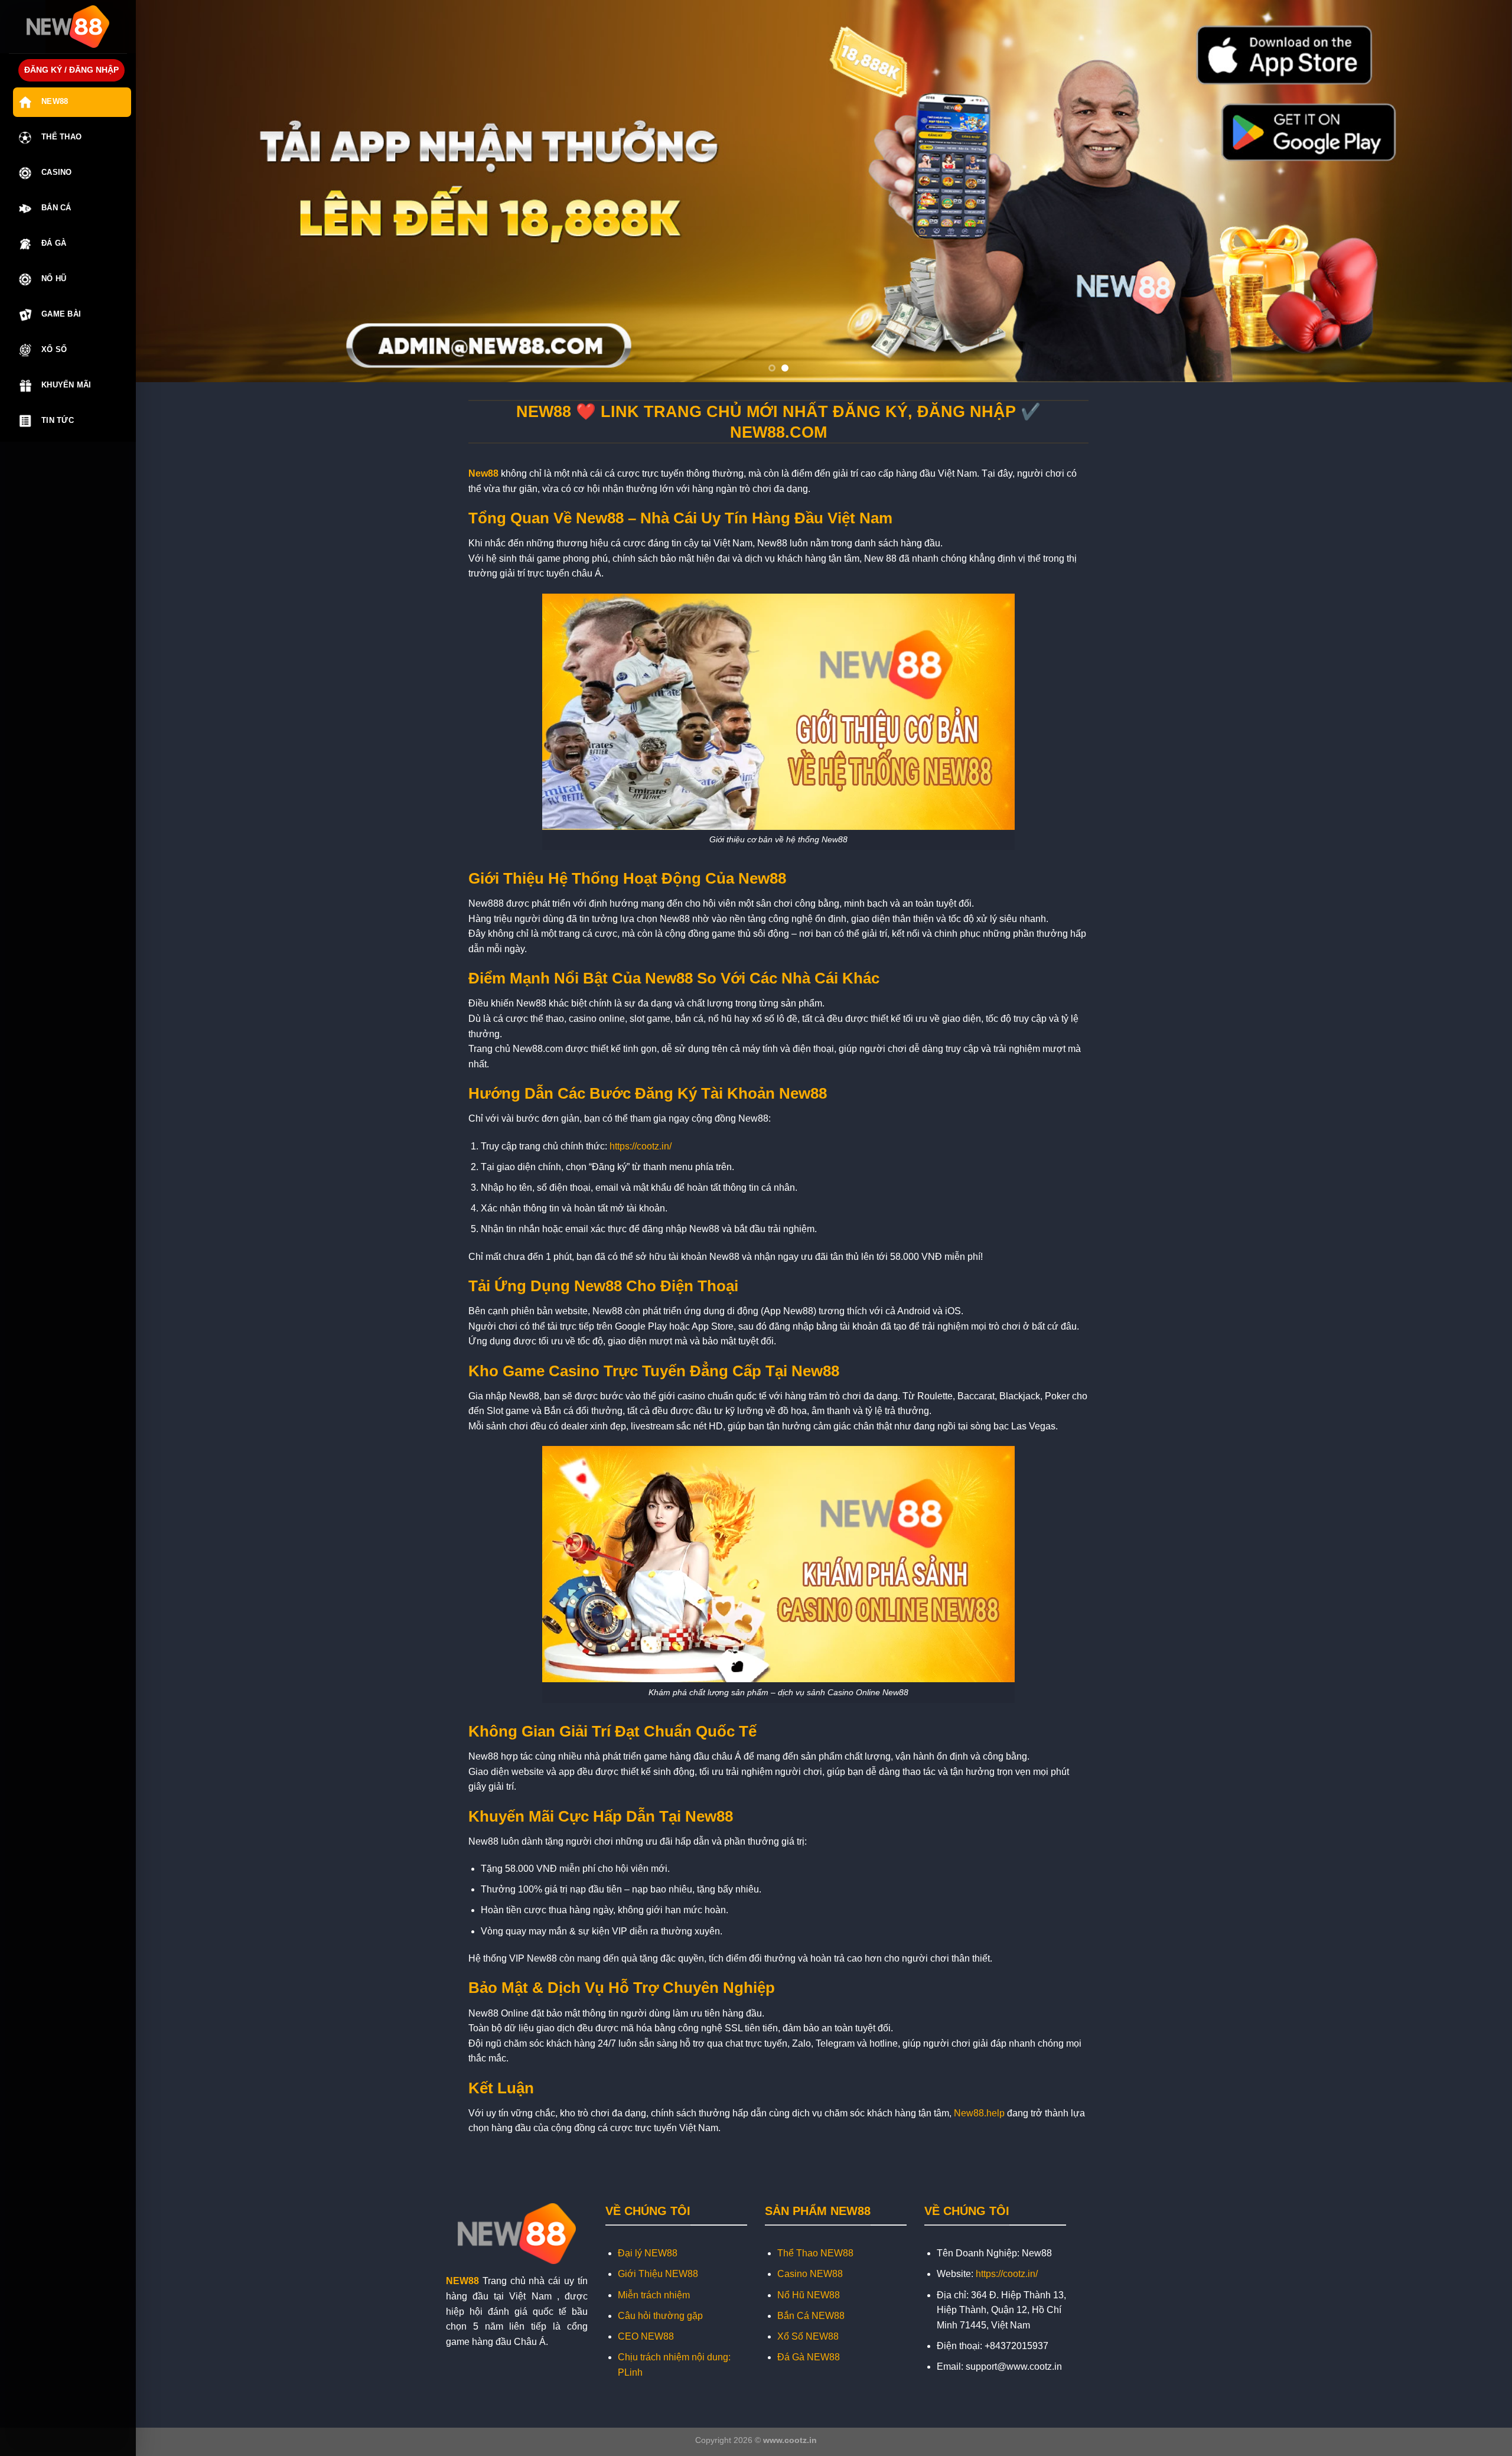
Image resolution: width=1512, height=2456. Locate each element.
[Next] (1468, 191)
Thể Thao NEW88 (815, 2253)
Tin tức (58, 420)
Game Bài (61, 314)
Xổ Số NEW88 (808, 2336)
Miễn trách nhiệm (654, 2295)
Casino (57, 172)
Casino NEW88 (810, 2274)
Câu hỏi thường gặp (660, 2316)
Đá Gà (54, 243)
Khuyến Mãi (66, 385)
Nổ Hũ (54, 279)
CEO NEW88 (646, 2336)
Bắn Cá (56, 208)
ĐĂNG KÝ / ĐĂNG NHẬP (71, 70)
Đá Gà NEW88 (809, 2357)
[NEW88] (68, 27)
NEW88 (462, 2281)
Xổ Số (54, 349)
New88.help (979, 2113)
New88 (55, 101)
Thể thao (61, 137)
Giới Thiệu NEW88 (658, 2274)
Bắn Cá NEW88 (811, 2316)
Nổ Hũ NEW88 (809, 2295)
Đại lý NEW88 (648, 2253)
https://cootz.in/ (641, 1146)
